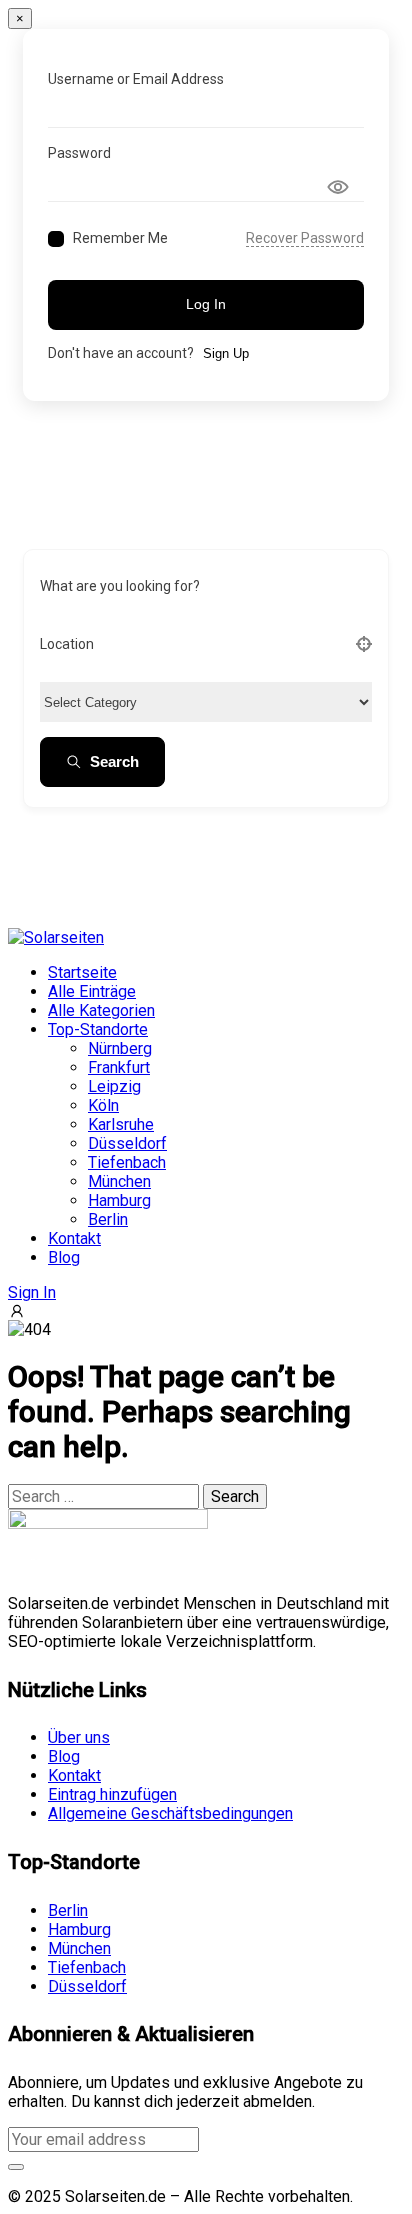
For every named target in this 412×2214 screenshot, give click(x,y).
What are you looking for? (120, 586)
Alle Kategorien (101, 1010)
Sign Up (226, 353)
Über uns (79, 1737)
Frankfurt (119, 1067)
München (119, 1181)
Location (67, 644)
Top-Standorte (98, 1029)
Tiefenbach (127, 1162)
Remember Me (120, 238)
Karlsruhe (121, 1124)
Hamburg (119, 1200)
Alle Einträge (92, 991)
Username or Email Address (136, 79)
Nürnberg (120, 1048)
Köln (103, 1105)
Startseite (82, 972)
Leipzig (114, 1086)
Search (114, 761)
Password (79, 153)
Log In (206, 304)
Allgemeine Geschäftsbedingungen (170, 1813)
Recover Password (305, 238)
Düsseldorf (127, 1143)
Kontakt (74, 1238)
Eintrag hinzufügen (112, 1794)
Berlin (108, 1219)
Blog (64, 1257)
